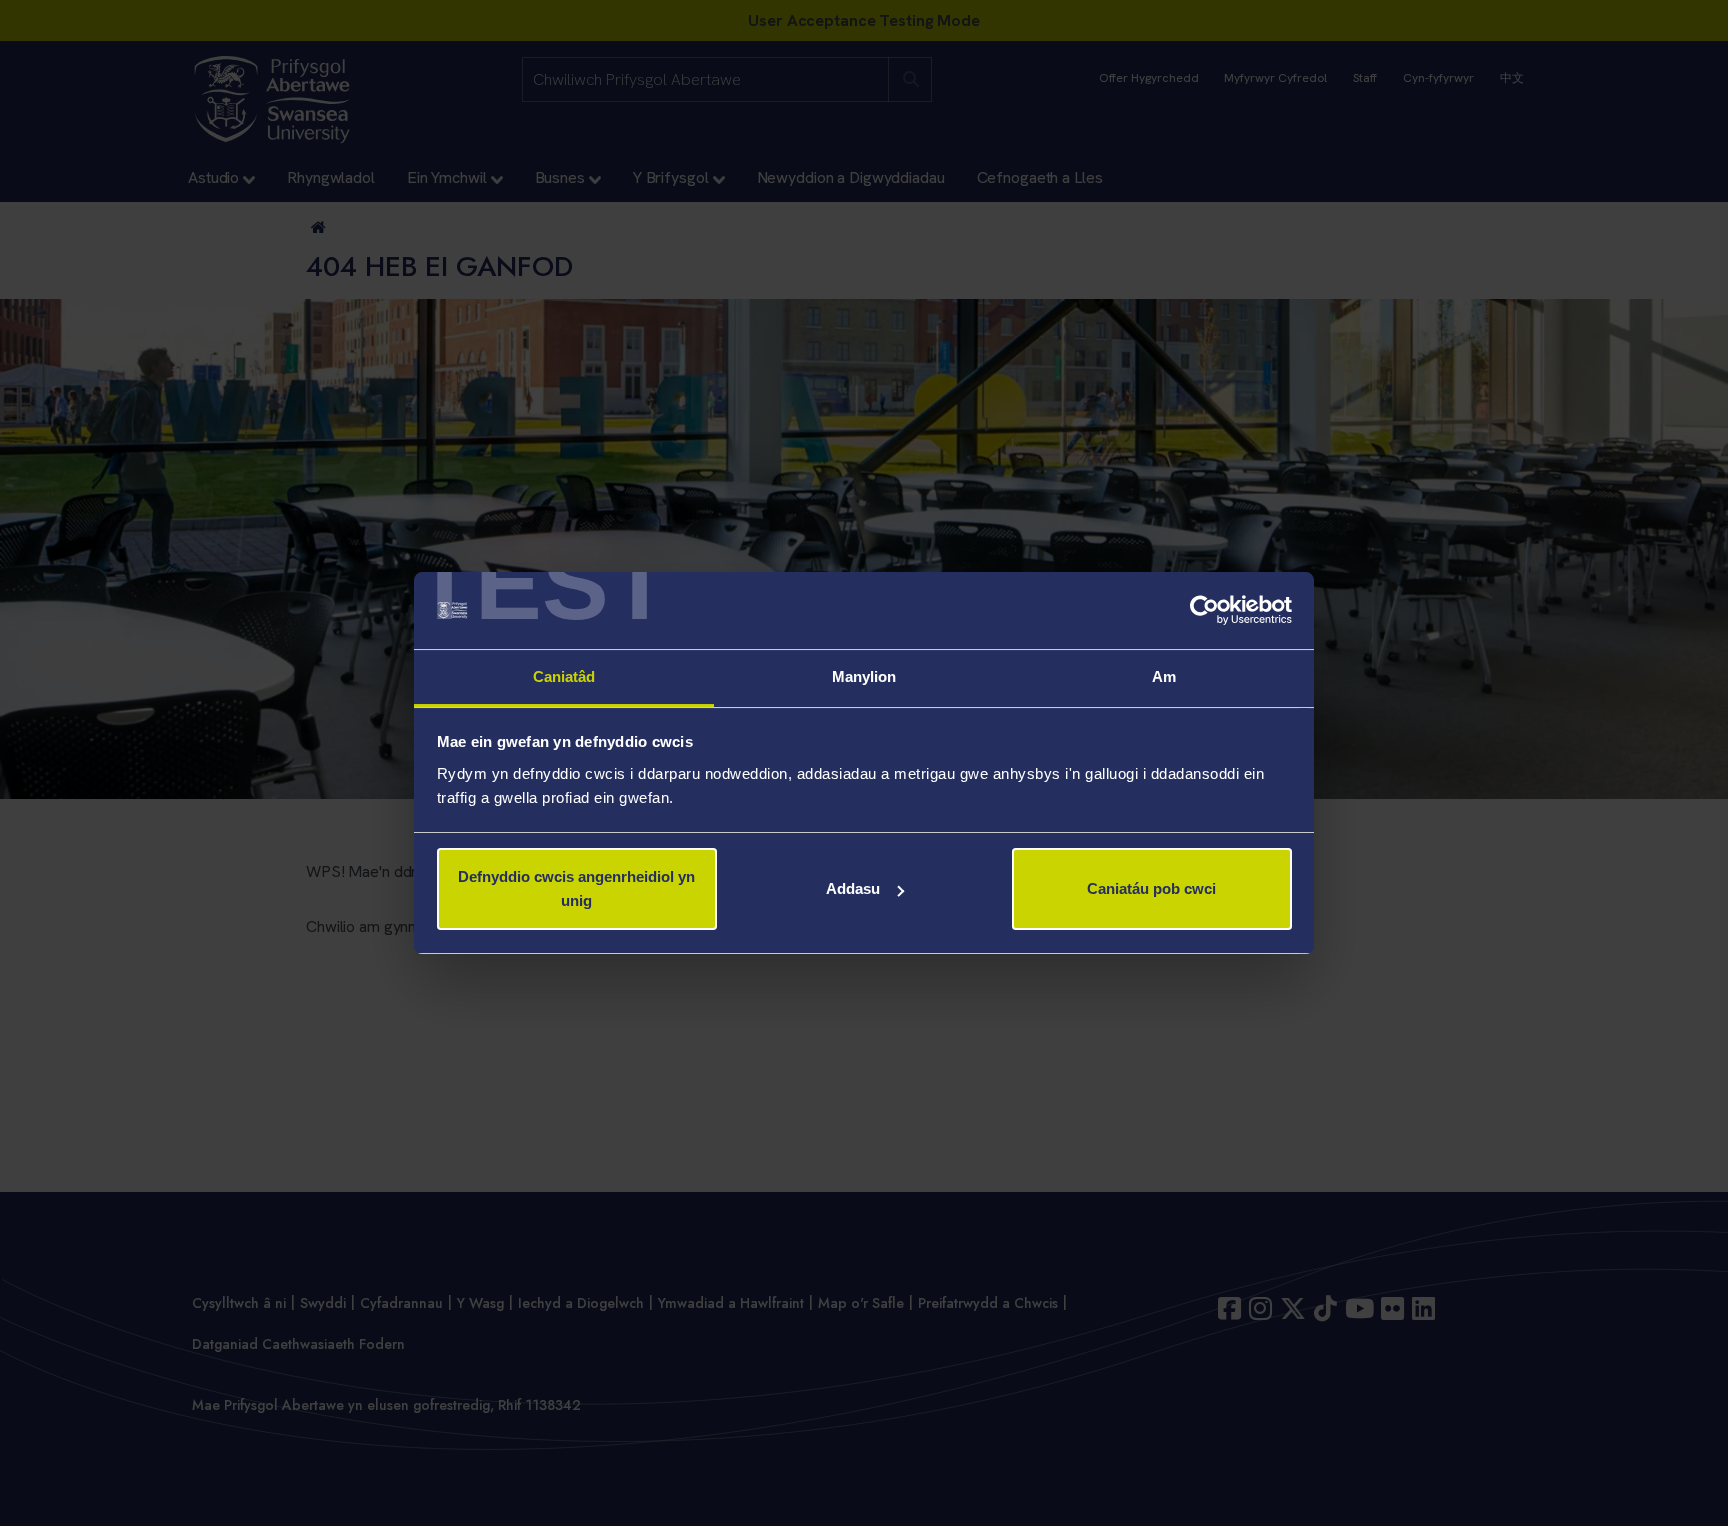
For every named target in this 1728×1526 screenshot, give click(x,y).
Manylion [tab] (864, 676)
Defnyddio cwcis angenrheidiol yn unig (576, 888)
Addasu (853, 888)
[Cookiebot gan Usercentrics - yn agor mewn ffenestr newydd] (1204, 611)
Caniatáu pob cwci (1151, 888)
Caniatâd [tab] (564, 676)
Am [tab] (1164, 676)
